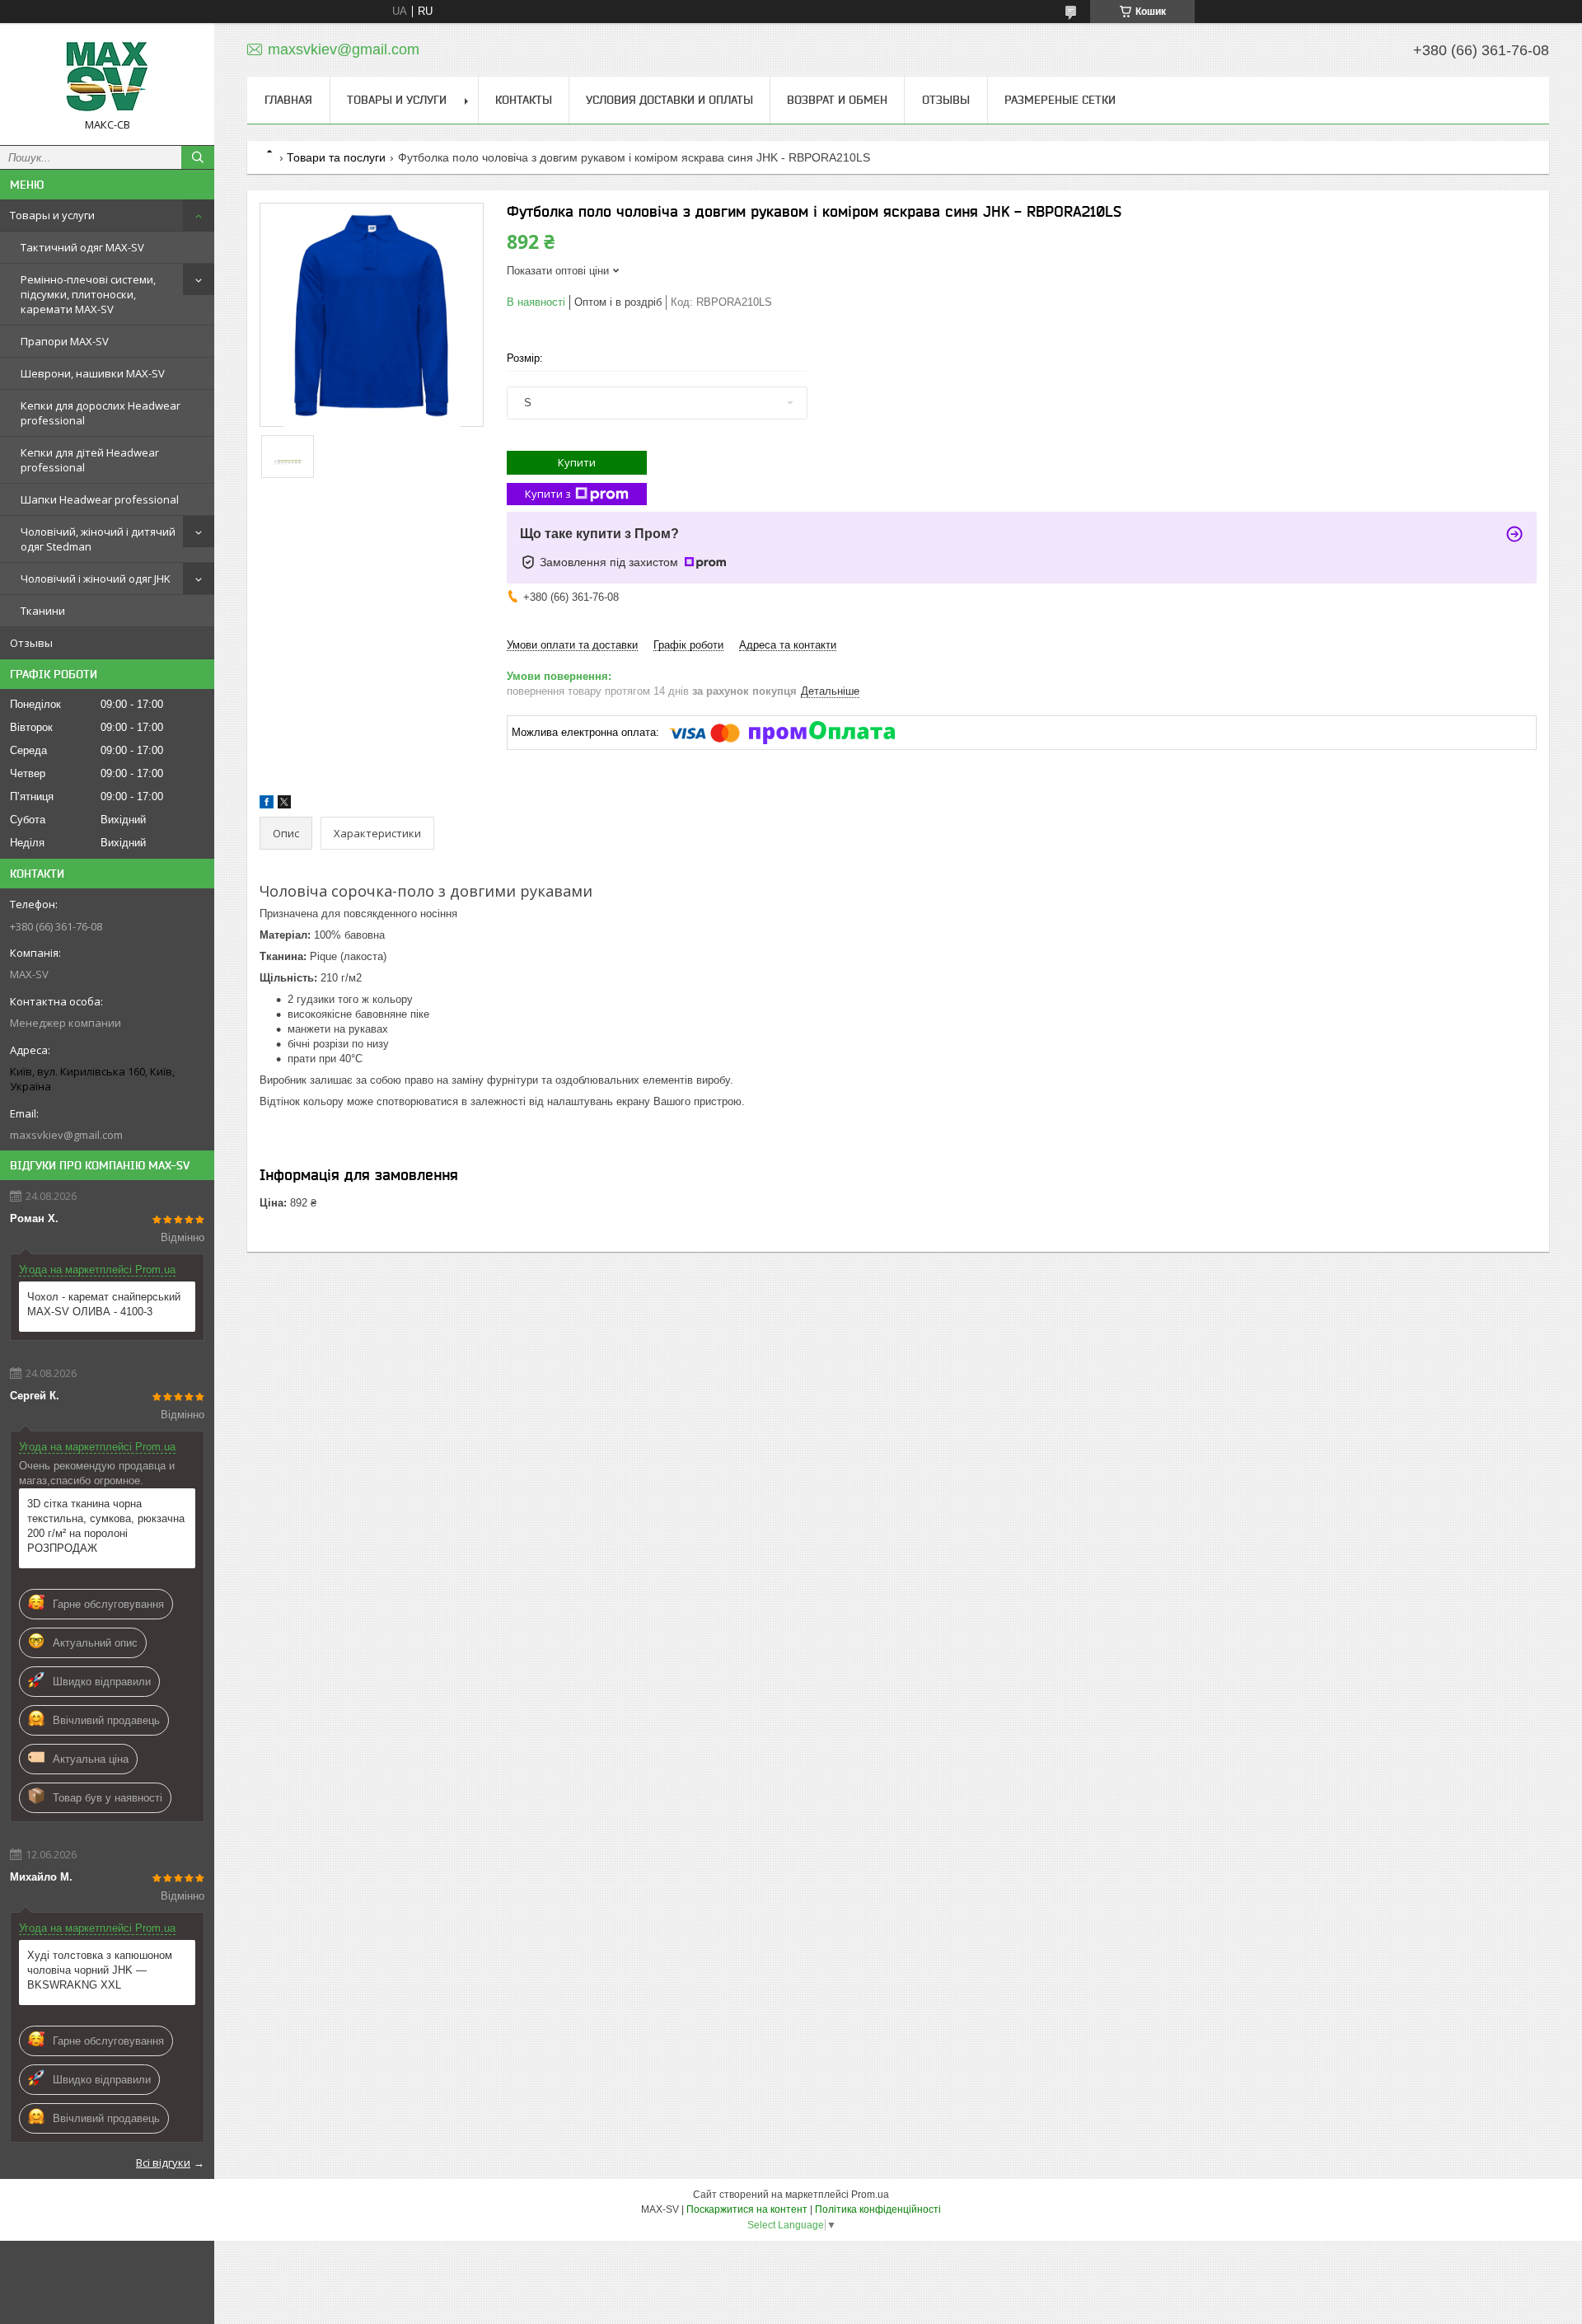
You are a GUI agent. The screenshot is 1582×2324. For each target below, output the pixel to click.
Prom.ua (870, 2195)
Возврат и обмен (837, 100)
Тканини (43, 611)
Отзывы (31, 643)
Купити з (548, 494)
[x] (284, 805)
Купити (577, 462)
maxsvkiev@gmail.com (66, 1135)
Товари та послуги (336, 157)
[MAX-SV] (107, 77)
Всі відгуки (163, 2162)
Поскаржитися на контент (747, 2209)
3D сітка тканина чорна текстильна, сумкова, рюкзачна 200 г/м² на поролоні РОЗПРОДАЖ (106, 1526)
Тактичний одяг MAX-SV (82, 247)
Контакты (524, 100)
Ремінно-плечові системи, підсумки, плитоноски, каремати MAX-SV (88, 294)
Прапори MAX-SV (65, 341)
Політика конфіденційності (878, 2209)
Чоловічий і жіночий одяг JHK (96, 579)
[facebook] (267, 805)
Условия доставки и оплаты (669, 100)
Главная (288, 100)
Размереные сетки (1060, 100)
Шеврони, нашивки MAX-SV (93, 373)
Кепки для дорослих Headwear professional (101, 413)
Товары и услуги (52, 215)
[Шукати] (198, 157)
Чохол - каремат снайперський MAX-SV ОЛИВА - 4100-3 (104, 1304)
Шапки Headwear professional (100, 499)
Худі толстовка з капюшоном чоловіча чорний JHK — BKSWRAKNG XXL (100, 1970)
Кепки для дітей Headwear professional (90, 460)
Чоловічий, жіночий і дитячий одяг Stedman (98, 539)
